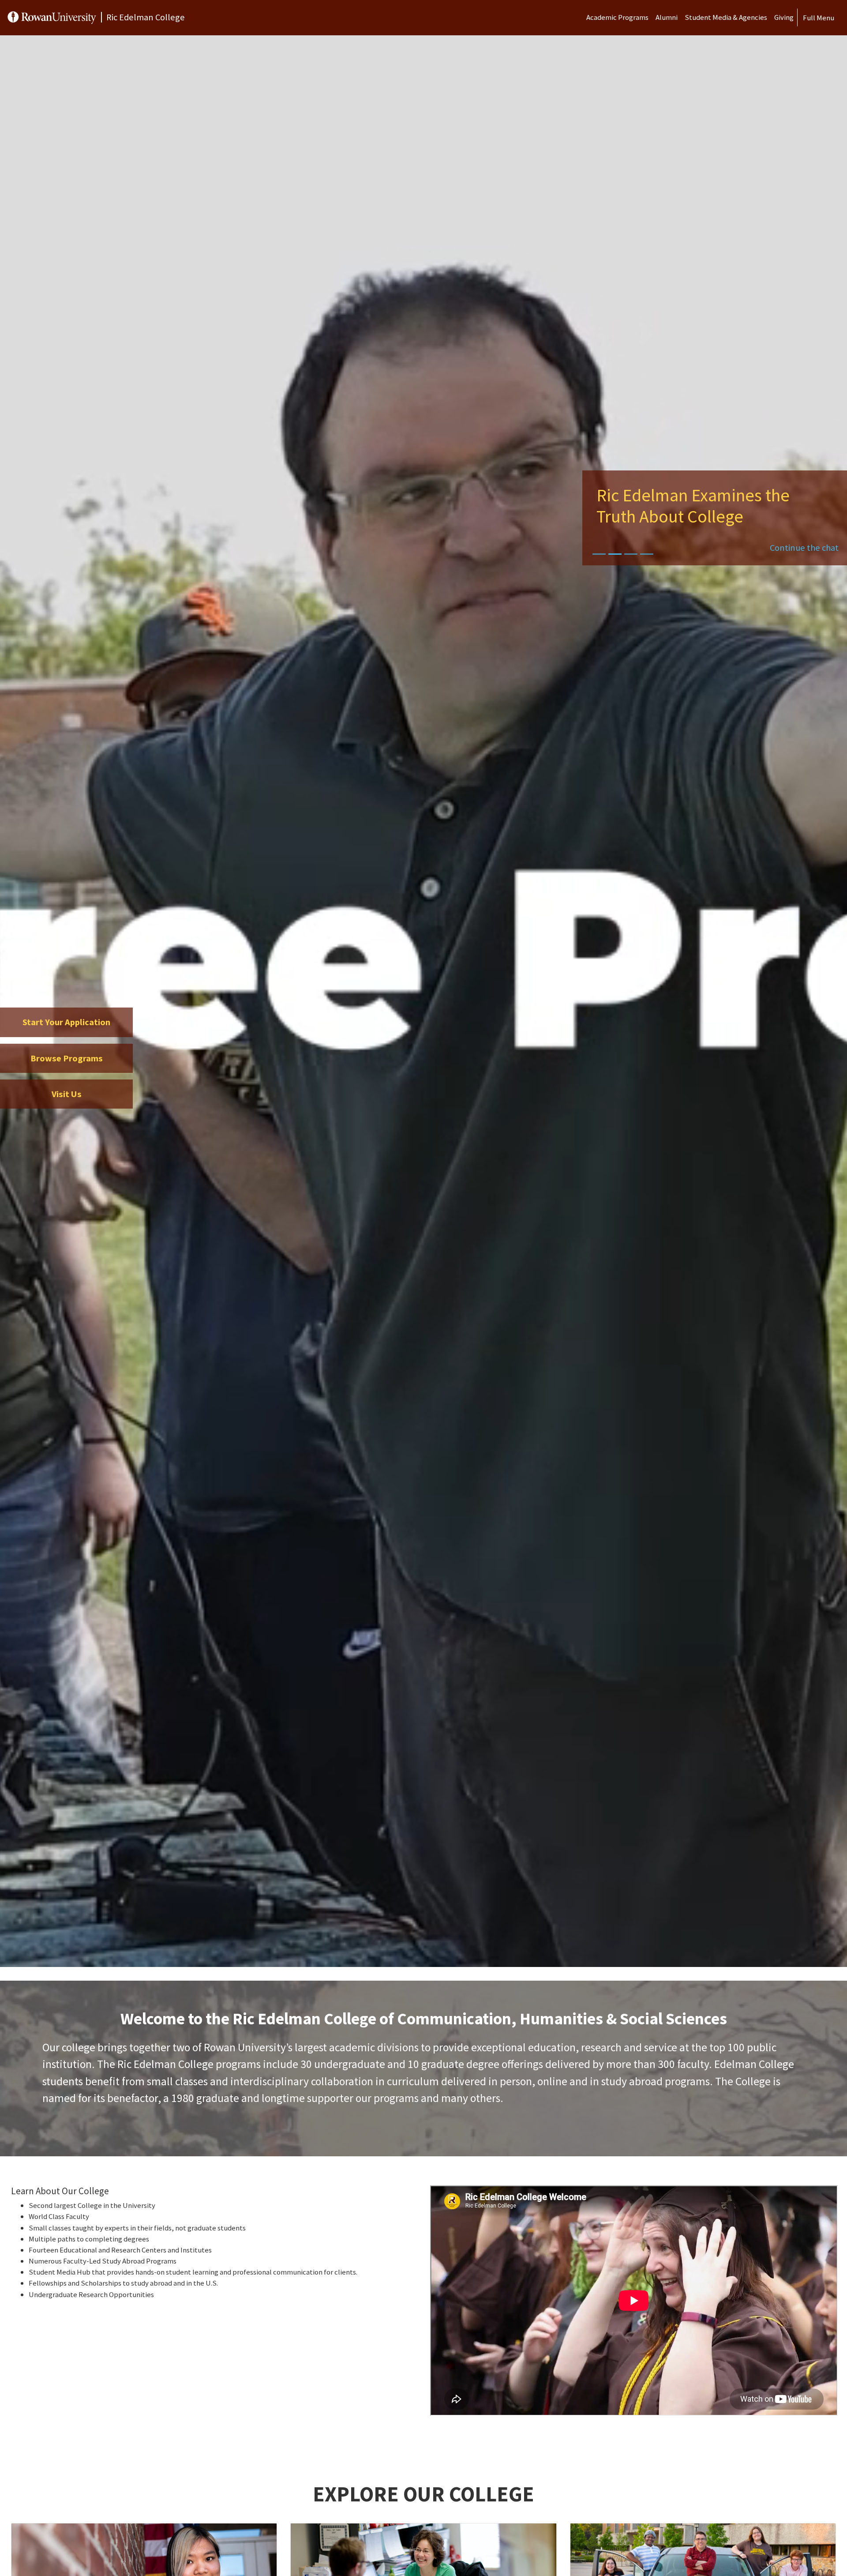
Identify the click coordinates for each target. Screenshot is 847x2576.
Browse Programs (67, 1058)
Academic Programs (617, 17)
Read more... (707, 548)
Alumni (667, 17)
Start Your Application (66, 1022)
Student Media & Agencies (726, 17)
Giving (784, 17)
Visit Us (67, 1094)
